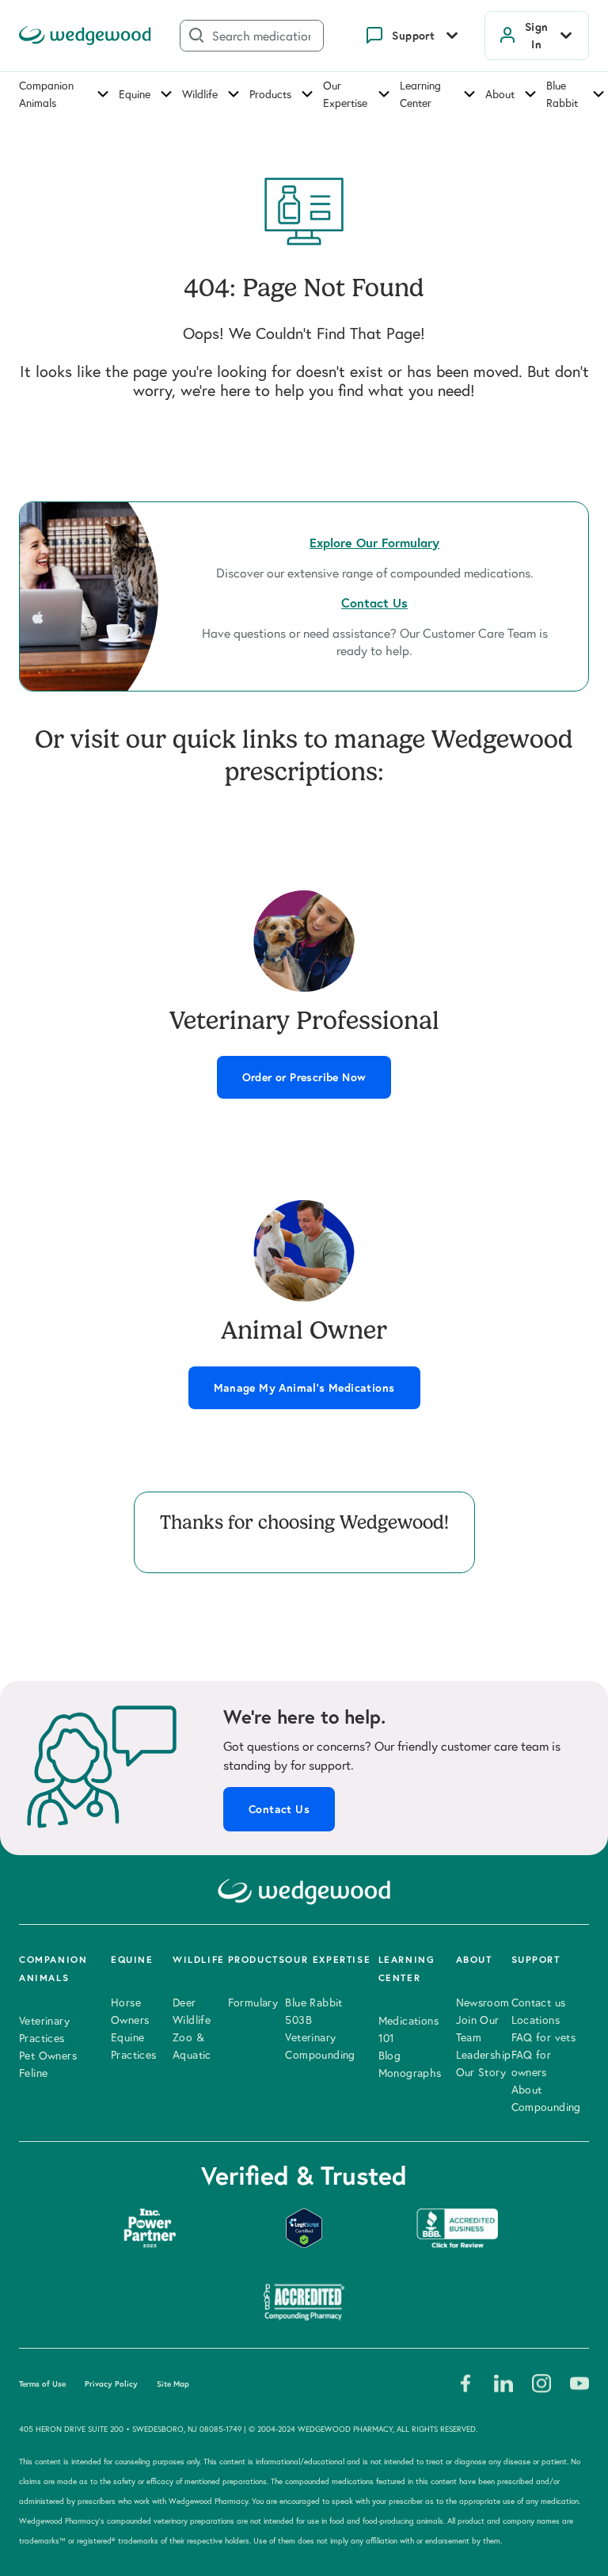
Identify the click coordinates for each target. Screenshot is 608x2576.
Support (413, 36)
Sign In (537, 36)
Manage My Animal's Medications (304, 1388)
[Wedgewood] (85, 36)
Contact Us (279, 1809)
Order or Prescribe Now (304, 1077)
